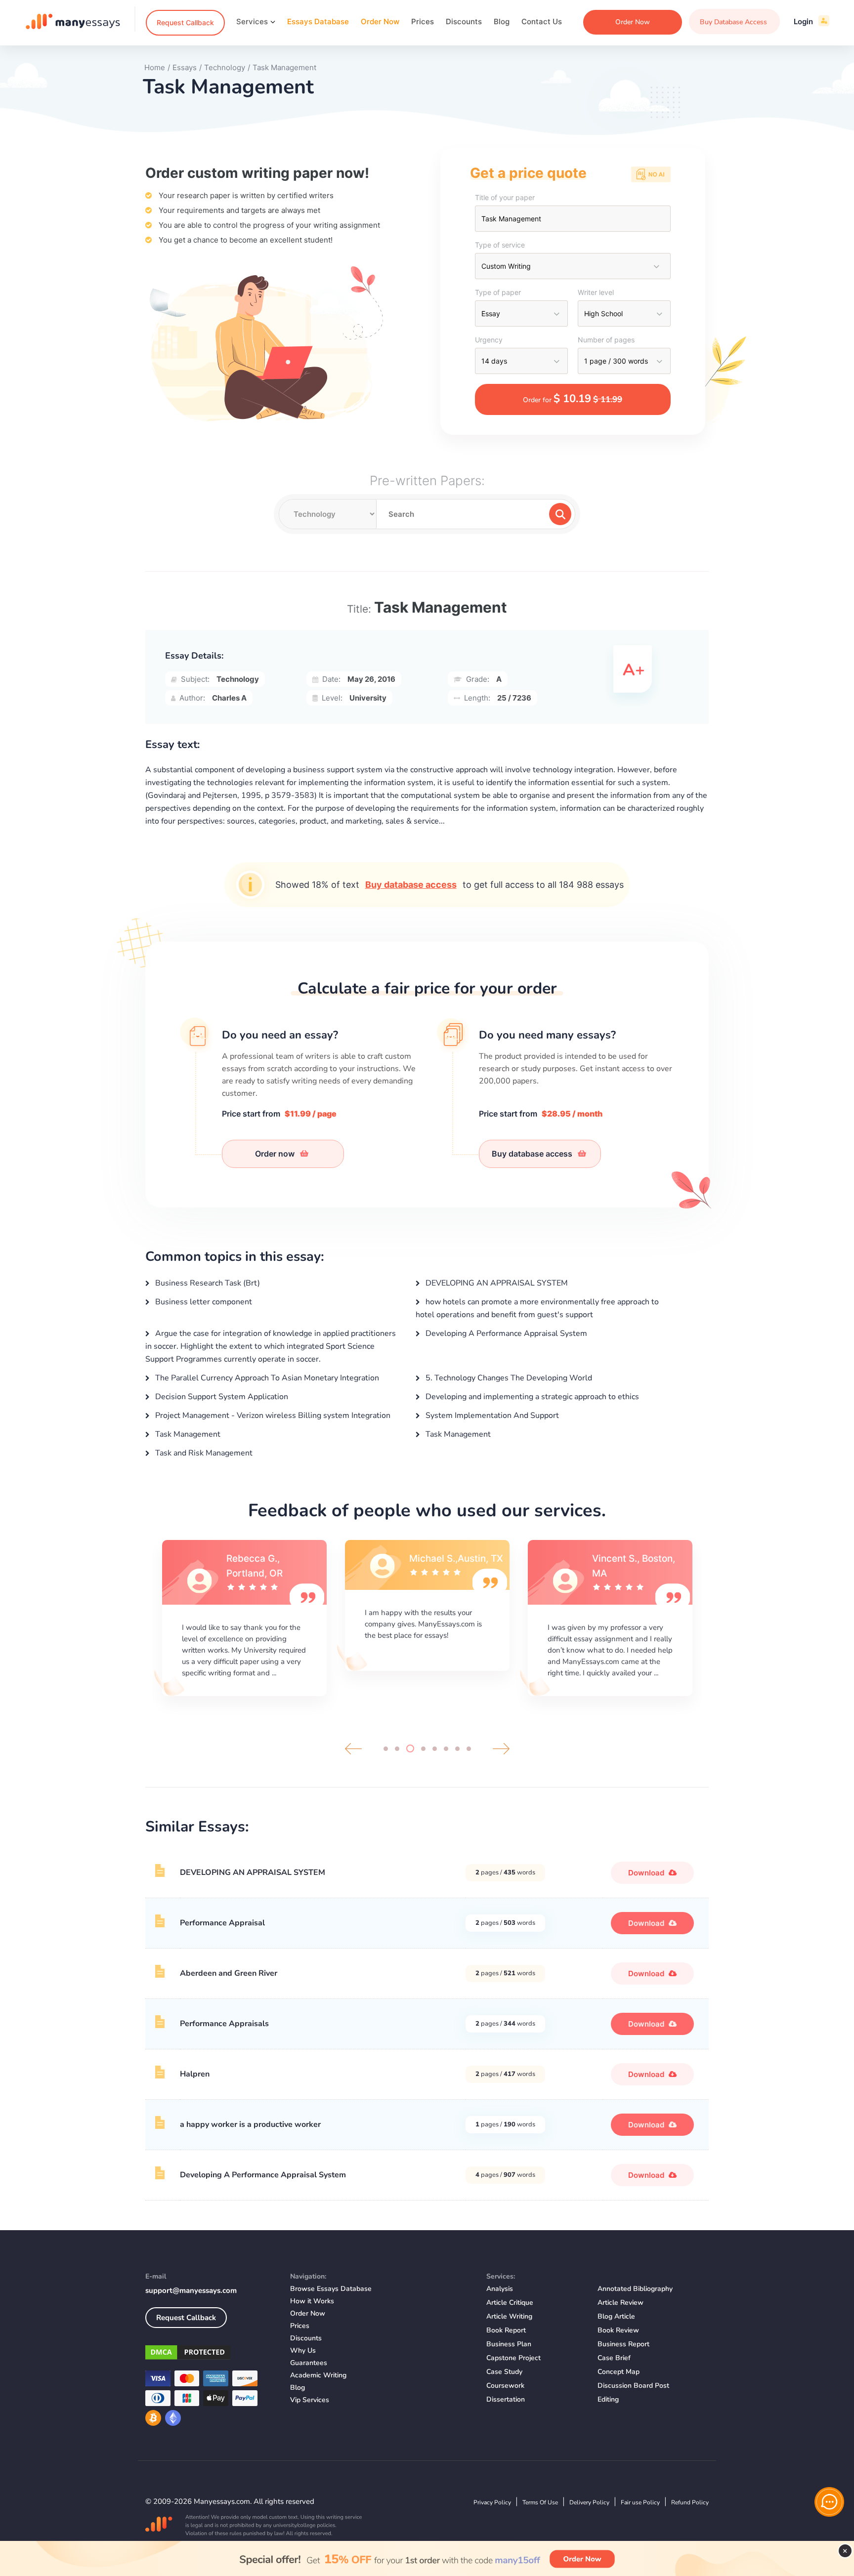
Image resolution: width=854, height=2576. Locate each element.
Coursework (505, 2386)
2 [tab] (397, 1749)
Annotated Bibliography (635, 2289)
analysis (500, 2289)
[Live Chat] (829, 2502)
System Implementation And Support (491, 1415)
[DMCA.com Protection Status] (210, 2354)
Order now (276, 1154)
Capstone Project (513, 2358)
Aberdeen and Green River (229, 1973)
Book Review (618, 2330)
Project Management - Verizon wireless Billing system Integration (272, 1415)
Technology (238, 679)
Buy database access (411, 885)
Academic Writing (318, 2375)
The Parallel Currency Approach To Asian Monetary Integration (266, 1378)
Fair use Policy (640, 2502)
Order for (573, 399)
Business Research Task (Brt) (207, 1283)
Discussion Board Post (633, 2386)
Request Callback (185, 22)
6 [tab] (446, 1749)
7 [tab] (457, 1749)
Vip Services (310, 2400)
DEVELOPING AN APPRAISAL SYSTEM (496, 1283)
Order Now (380, 21)
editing (608, 2399)
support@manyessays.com (191, 2290)
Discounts (464, 21)
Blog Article (616, 2316)
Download (647, 1873)
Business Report (623, 2344)
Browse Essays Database (331, 2289)
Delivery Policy (589, 2502)
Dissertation (506, 2399)
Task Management (187, 1434)
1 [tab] (386, 1749)
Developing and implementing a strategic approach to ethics (531, 1397)
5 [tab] (435, 1749)
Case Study (504, 2372)
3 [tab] (410, 1748)
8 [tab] (469, 1749)
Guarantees (309, 2363)
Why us (303, 2350)
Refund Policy (690, 2502)
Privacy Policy (492, 2502)
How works (312, 2301)
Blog (502, 21)
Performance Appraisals (224, 2024)
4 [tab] (423, 1749)
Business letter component (203, 1302)
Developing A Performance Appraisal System (505, 1333)
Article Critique (510, 2303)
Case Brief (614, 2358)
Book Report (506, 2330)
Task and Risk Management (203, 1453)
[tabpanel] (244, 1617)
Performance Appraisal (222, 1923)
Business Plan (509, 2344)
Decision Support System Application (221, 1397)
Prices (423, 21)
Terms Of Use (540, 2502)
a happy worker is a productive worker (250, 2124)
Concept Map (619, 2372)
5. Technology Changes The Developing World (508, 1378)
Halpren (195, 2074)
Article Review (620, 2303)
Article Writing (509, 2316)
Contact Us (542, 21)
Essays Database (318, 21)
